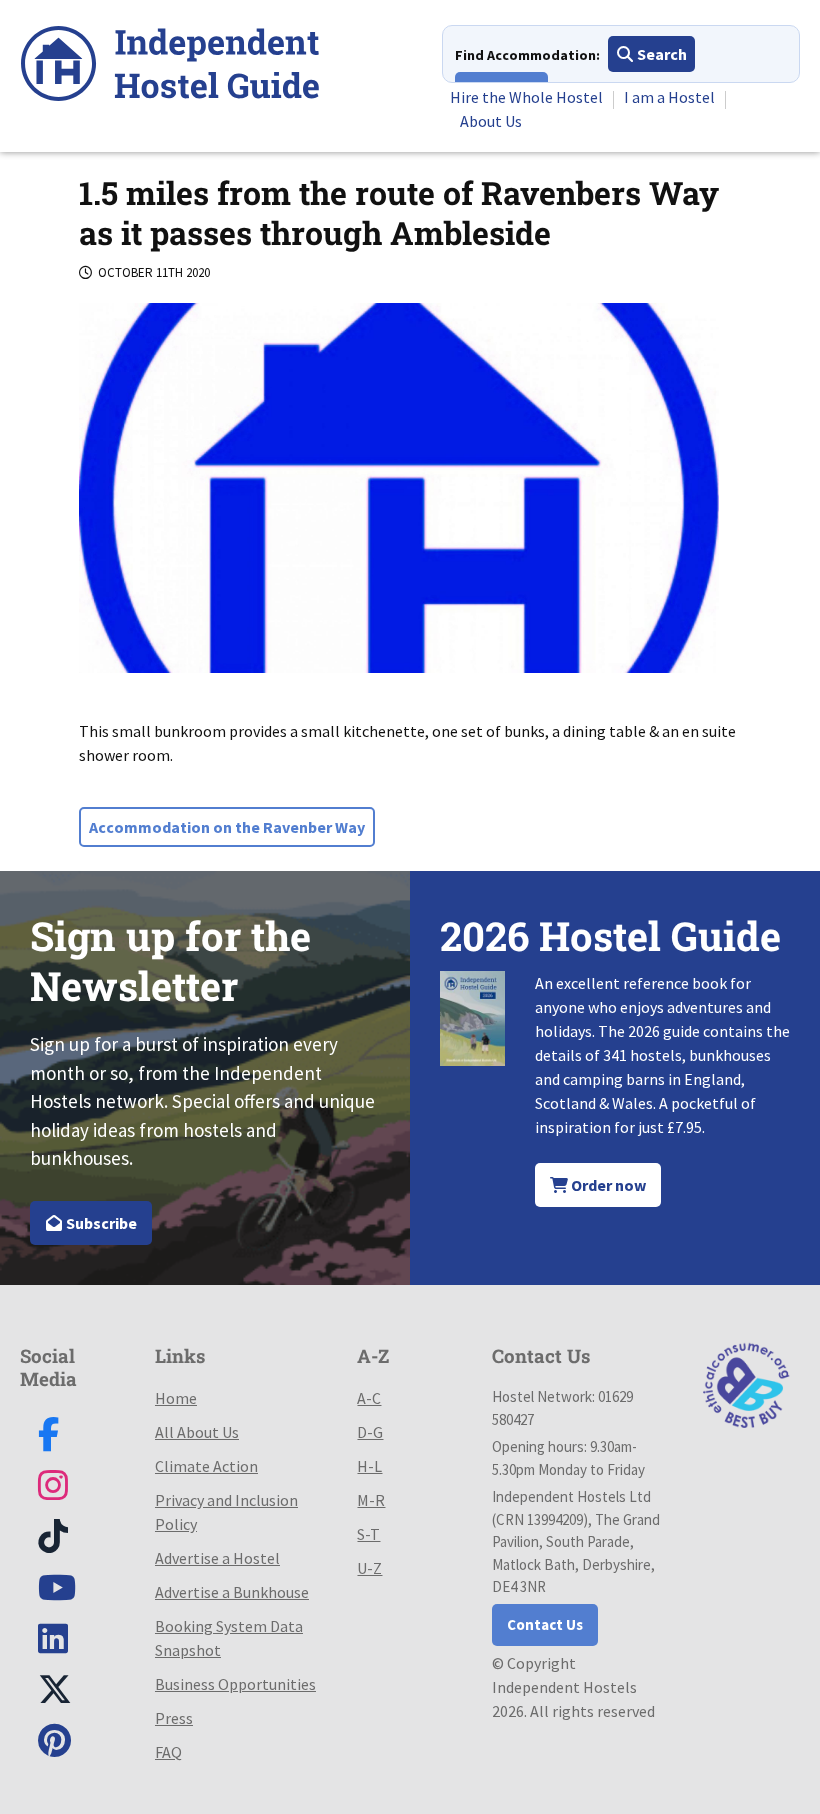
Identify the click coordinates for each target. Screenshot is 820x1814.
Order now (607, 1185)
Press (174, 1718)
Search (660, 54)
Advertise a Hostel (217, 1558)
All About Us (197, 1432)
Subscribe (100, 1223)
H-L (369, 1466)
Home (176, 1398)
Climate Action (206, 1466)
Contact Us (545, 1624)
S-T (368, 1534)
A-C (369, 1398)
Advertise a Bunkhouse (232, 1592)
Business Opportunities (235, 1684)
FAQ (168, 1752)
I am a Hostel (669, 97)
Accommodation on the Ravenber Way (227, 827)
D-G (370, 1432)
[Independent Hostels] (170, 66)
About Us (491, 121)
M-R (371, 1500)
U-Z (369, 1568)
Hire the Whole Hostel (526, 97)
